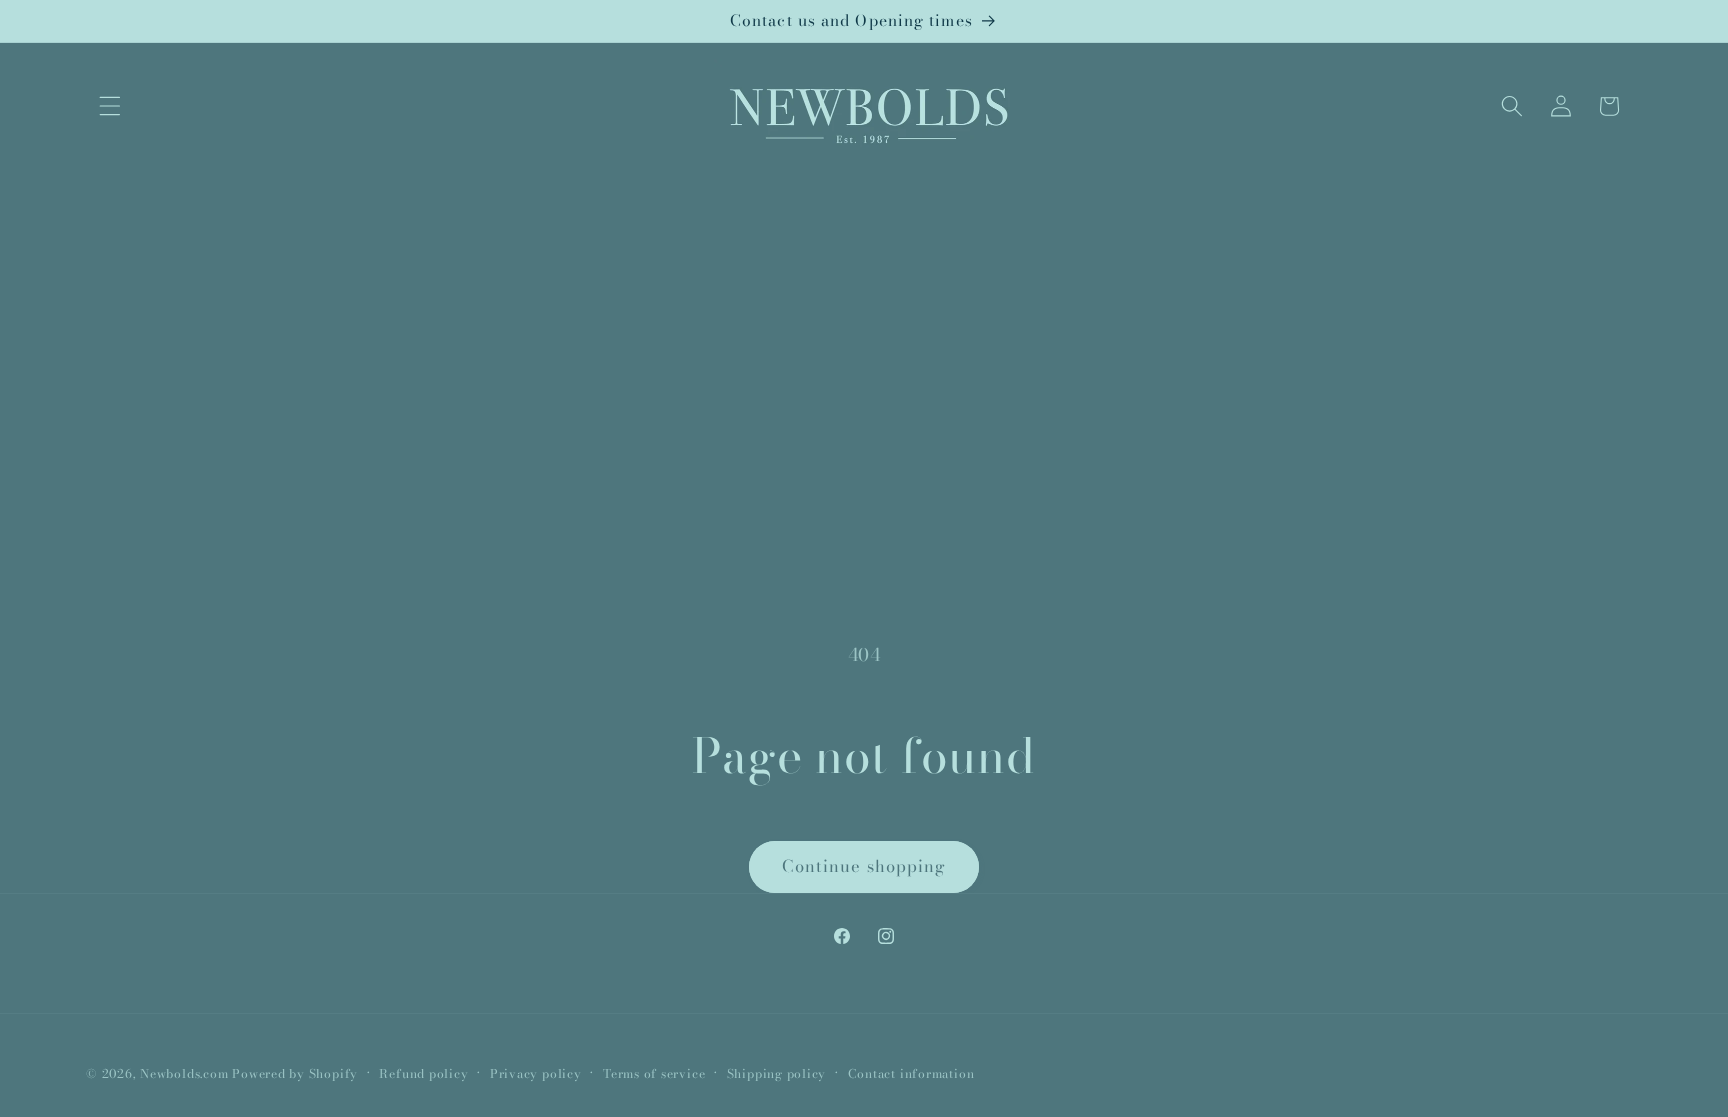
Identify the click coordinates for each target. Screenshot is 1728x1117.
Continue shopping (864, 866)
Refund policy (423, 1073)
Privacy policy (536, 1073)
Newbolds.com (184, 1073)
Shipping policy (777, 1073)
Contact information (911, 1073)
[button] (110, 106)
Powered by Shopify (295, 1073)
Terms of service (654, 1073)
